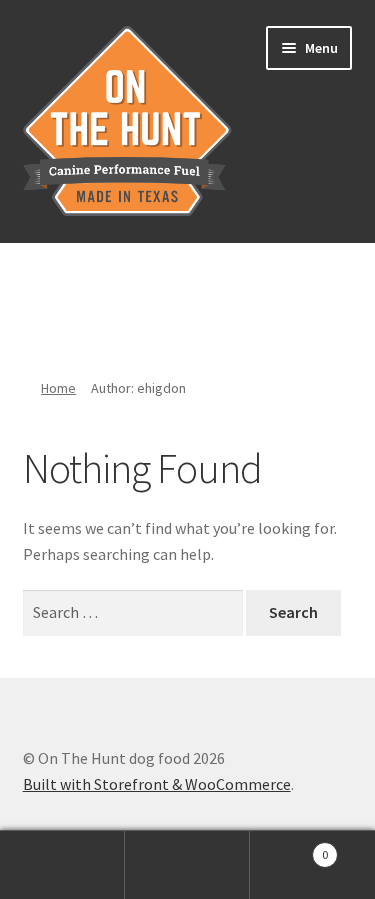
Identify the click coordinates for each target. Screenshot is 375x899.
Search (187, 865)
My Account (62, 865)
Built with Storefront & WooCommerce (157, 784)
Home (58, 388)
